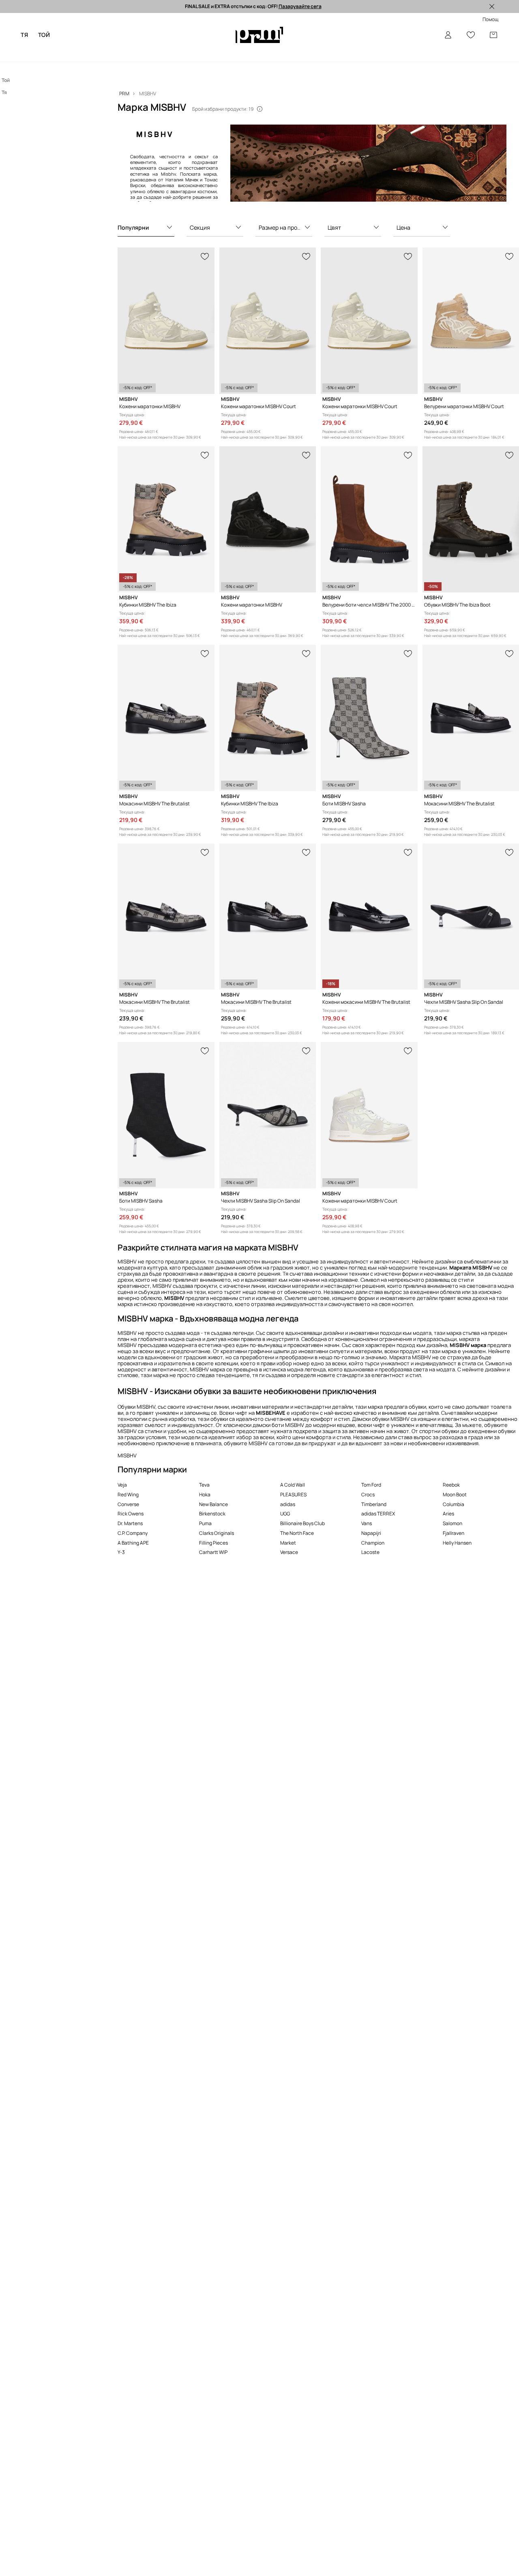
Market (288, 1543)
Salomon (453, 1523)
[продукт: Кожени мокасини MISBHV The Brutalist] (369, 917)
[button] (146, 228)
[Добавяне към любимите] (205, 256)
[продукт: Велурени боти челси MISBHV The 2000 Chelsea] (369, 520)
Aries (448, 1514)
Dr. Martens (130, 1523)
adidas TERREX (378, 1514)
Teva (204, 1485)
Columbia (454, 1504)
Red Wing (128, 1495)
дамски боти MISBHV (278, 1425)
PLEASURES (293, 1495)
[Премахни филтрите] (492, 6)
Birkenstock (212, 1514)
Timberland (374, 1504)
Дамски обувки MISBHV (381, 1419)
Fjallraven (454, 1533)
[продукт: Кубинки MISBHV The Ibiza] (166, 520)
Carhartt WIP (213, 1552)
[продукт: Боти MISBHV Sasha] (369, 718)
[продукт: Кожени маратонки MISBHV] (166, 321)
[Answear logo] (259, 35)
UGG (285, 1514)
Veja (122, 1485)
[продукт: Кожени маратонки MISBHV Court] (268, 321)
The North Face (297, 1533)
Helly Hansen (457, 1543)
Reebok (451, 1485)
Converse (128, 1504)
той (44, 35)
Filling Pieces (213, 1543)
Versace (289, 1552)
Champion (373, 1543)
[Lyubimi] (471, 35)
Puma (205, 1523)
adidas (288, 1504)
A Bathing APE (133, 1543)
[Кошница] (493, 35)
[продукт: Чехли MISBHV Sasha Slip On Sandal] (471, 917)
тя (24, 35)
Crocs (368, 1495)
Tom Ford (371, 1485)
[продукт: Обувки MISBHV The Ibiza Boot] (471, 520)
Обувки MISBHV (136, 1407)
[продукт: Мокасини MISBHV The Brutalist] (166, 718)
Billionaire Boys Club (302, 1523)
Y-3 (121, 1552)
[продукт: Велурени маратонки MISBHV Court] (471, 321)
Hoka (205, 1495)
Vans (367, 1523)
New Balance (213, 1504)
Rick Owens (131, 1514)
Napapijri (371, 1533)
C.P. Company (133, 1533)
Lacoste (370, 1552)
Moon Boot (455, 1495)
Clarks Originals (217, 1533)
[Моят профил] (448, 35)
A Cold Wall (293, 1485)
